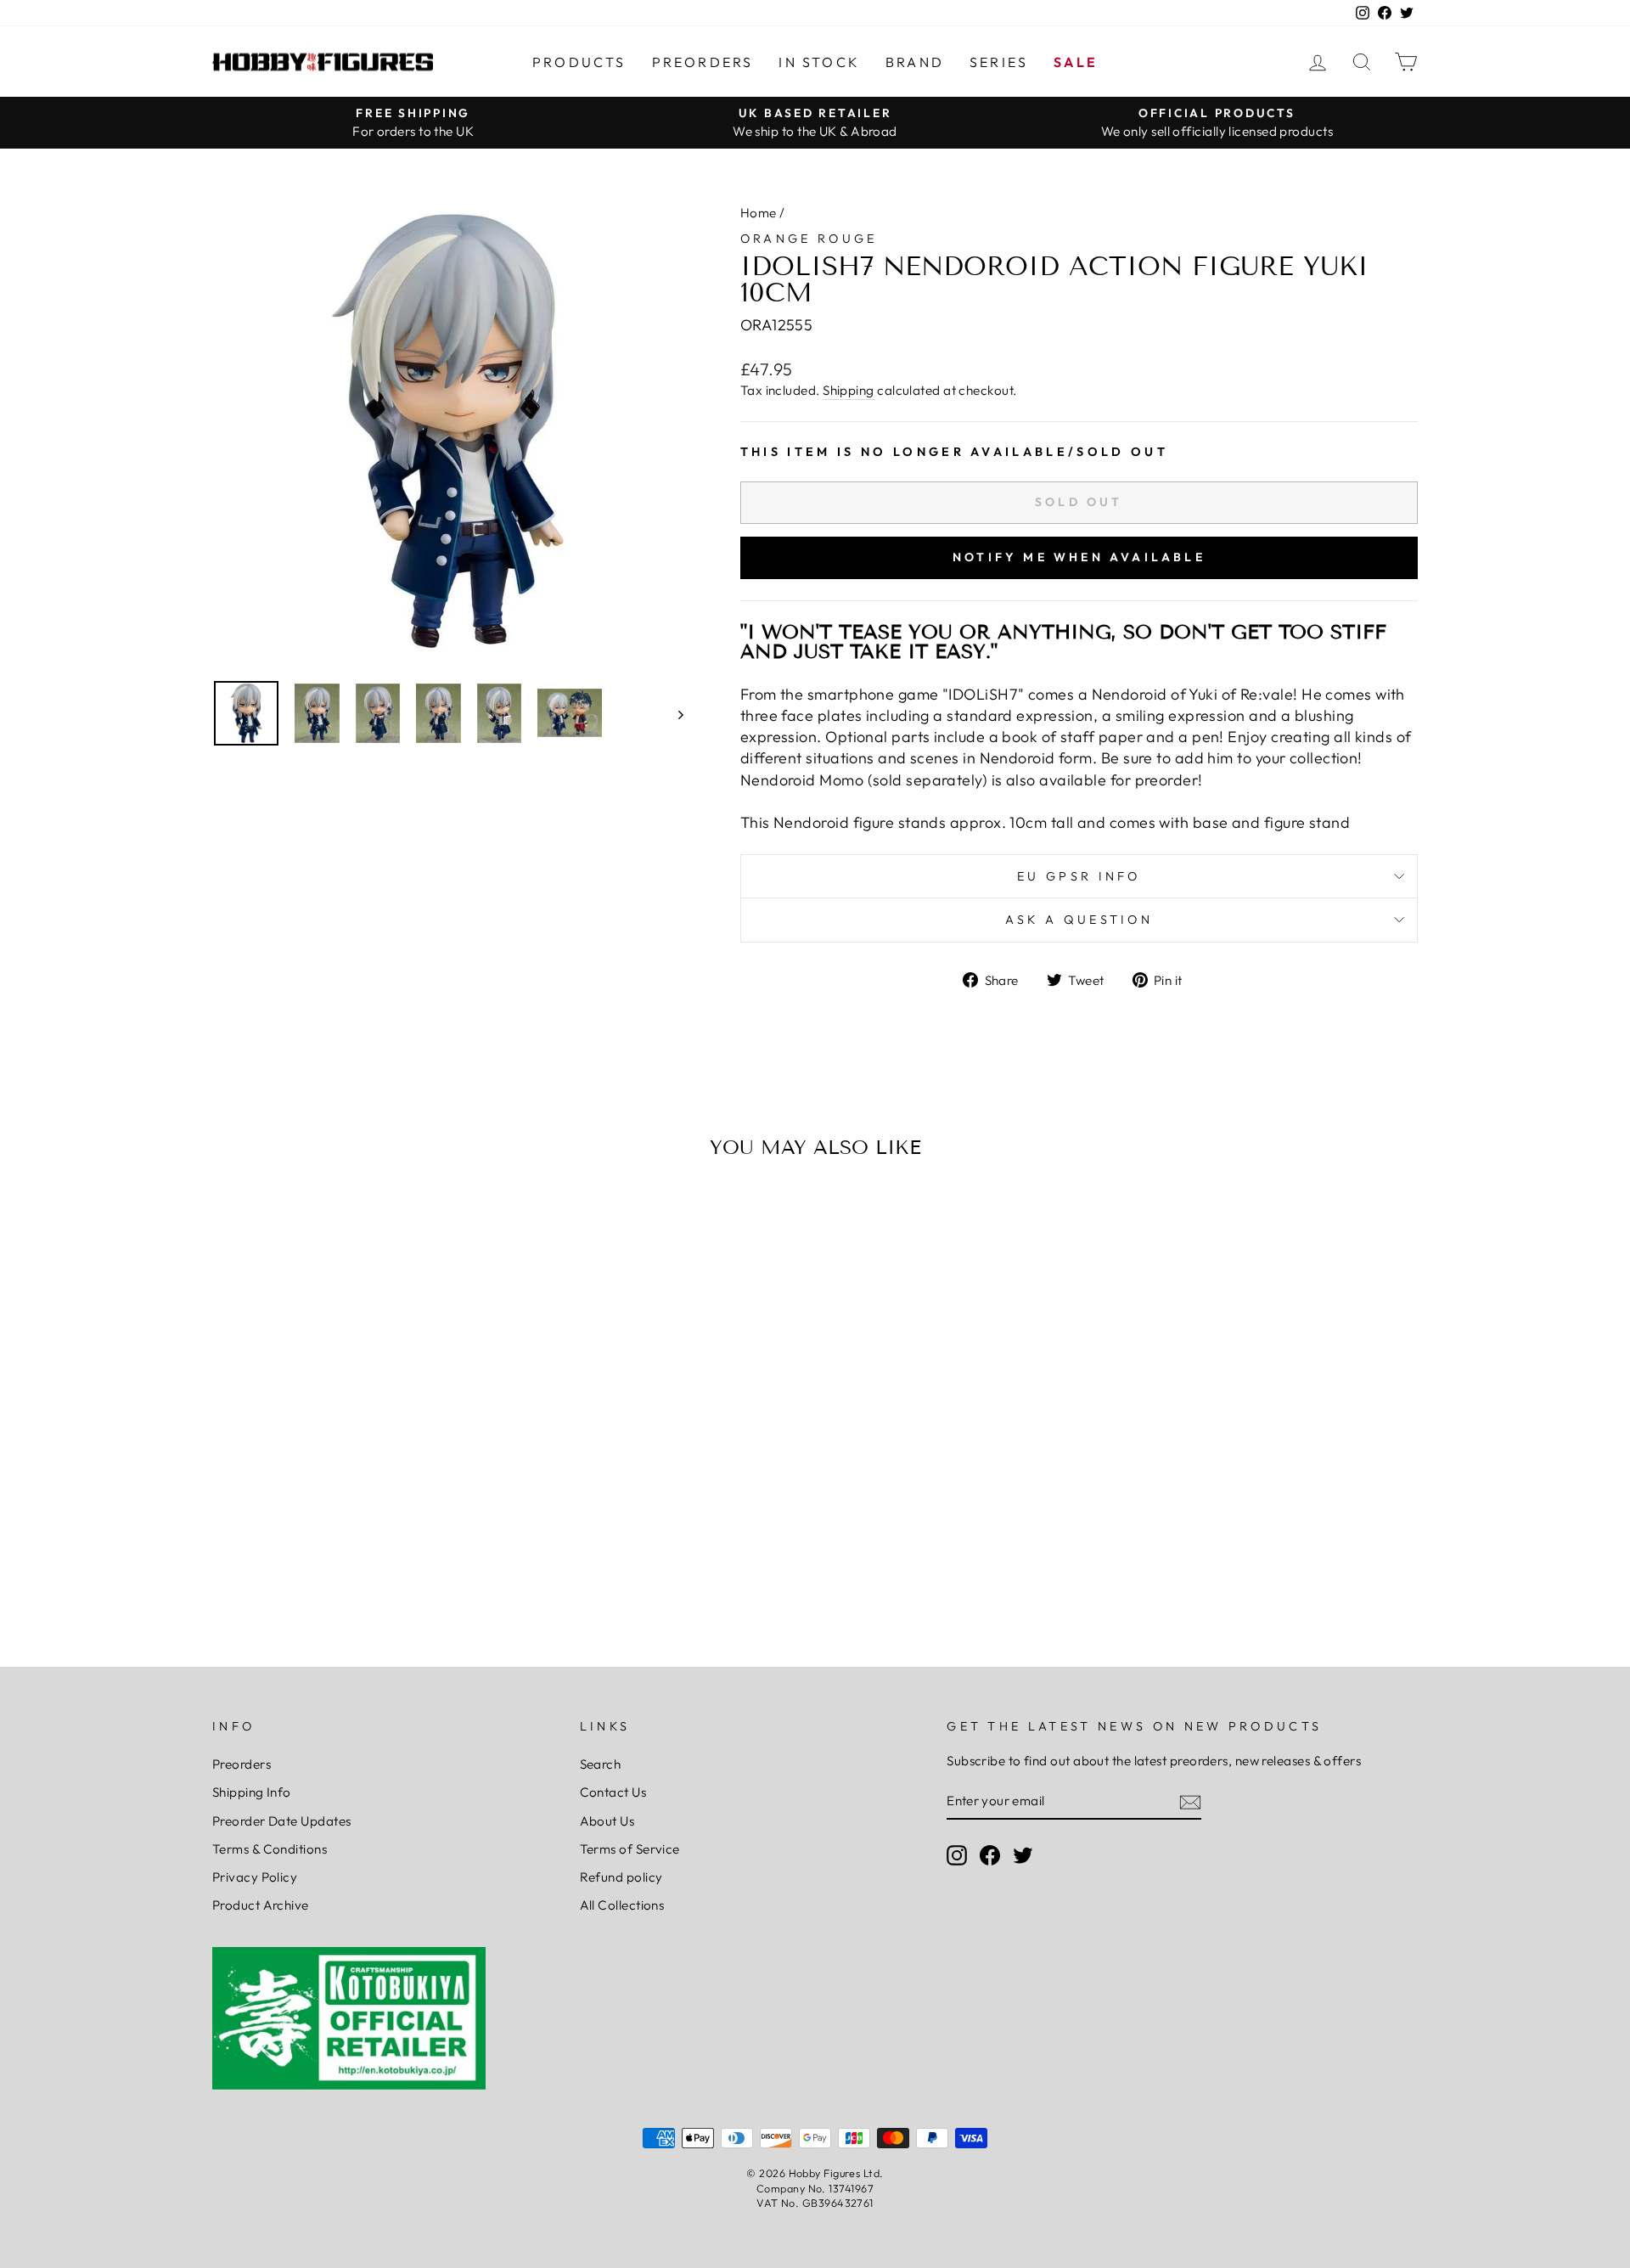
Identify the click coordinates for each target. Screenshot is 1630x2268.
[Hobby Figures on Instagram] (957, 1855)
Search (601, 1764)
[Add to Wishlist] (233, 1220)
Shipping (849, 390)
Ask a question (1079, 920)
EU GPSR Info (1079, 876)
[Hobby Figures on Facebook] (990, 1855)
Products (579, 62)
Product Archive (261, 1905)
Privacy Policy (255, 1877)
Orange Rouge (809, 239)
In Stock (819, 62)
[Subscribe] (1190, 1801)
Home (759, 213)
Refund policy (621, 1877)
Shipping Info (252, 1792)
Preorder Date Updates (281, 1821)
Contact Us (613, 1792)
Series (999, 62)
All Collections (622, 1905)
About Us (607, 1821)
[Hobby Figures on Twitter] (1023, 1855)
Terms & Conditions (270, 1849)
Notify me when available (1079, 557)
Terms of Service (630, 1849)
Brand (915, 62)
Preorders (703, 62)
